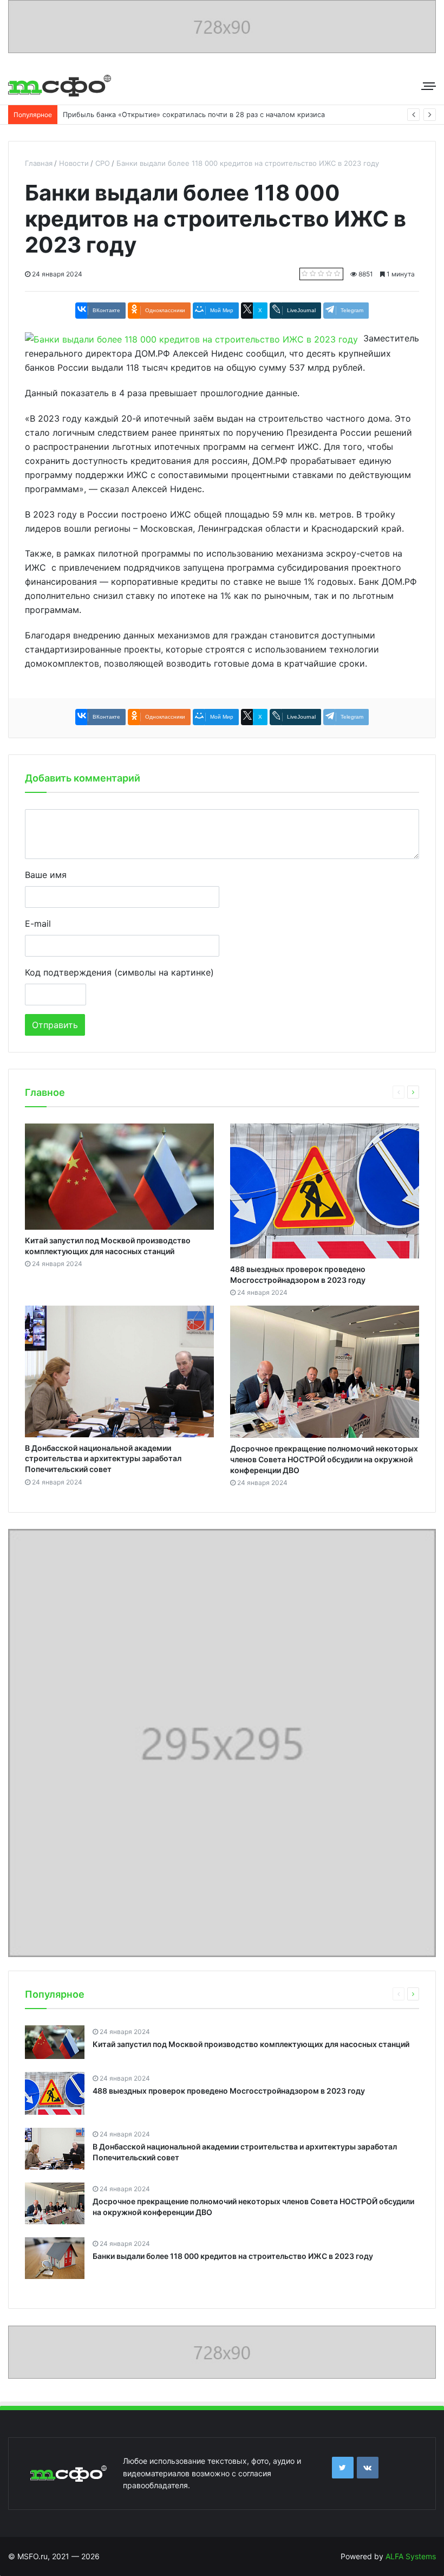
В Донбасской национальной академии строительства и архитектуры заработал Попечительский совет (103, 1458)
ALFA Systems (411, 2556)
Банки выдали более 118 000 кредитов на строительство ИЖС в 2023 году (233, 2256)
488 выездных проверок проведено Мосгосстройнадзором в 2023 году (229, 2091)
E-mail (38, 924)
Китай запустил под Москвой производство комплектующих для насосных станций (251, 2044)
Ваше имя (46, 875)
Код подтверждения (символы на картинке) (119, 972)
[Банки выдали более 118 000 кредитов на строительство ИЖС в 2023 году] (191, 338)
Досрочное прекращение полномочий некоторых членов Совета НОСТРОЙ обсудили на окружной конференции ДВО (324, 1459)
